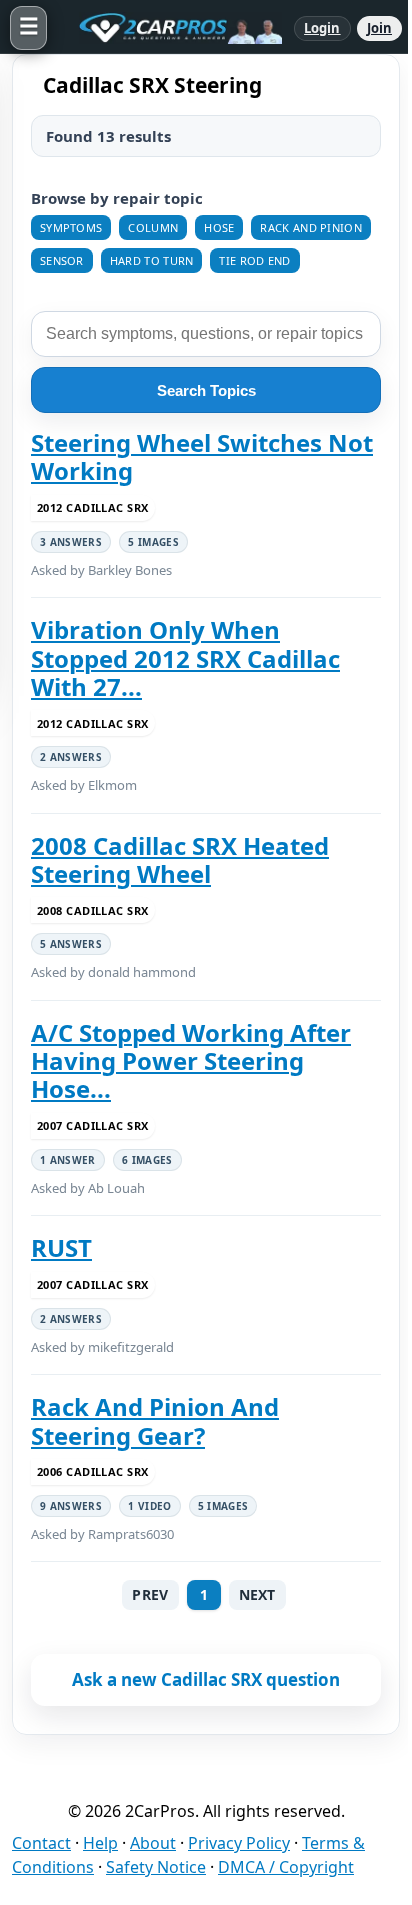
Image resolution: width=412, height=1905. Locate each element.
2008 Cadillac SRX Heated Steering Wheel (180, 860)
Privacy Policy (239, 1843)
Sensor (62, 260)
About (153, 1843)
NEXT (257, 1594)
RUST (61, 1248)
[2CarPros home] (170, 28)
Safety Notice (156, 1867)
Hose (219, 227)
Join (379, 28)
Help (100, 1843)
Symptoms (71, 227)
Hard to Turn (152, 260)
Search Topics (206, 390)
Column (153, 227)
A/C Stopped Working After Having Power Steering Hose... (191, 1061)
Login (322, 28)
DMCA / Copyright (286, 1867)
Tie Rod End (254, 260)
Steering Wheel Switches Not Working (202, 457)
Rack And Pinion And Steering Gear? (155, 1421)
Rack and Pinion (311, 227)
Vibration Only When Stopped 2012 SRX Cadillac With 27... (185, 658)
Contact (41, 1843)
